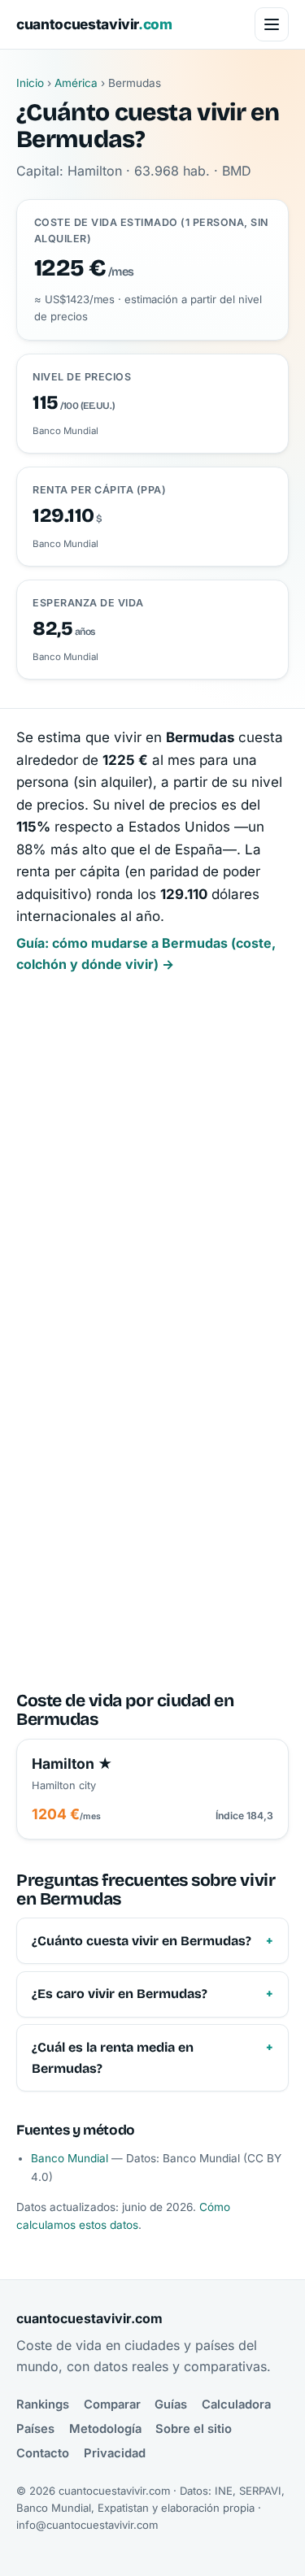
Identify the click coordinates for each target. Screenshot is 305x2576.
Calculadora (236, 2404)
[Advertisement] (152, 1165)
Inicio (30, 83)
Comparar (112, 2404)
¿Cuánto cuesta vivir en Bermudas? (142, 1941)
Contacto (43, 2453)
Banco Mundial (70, 2158)
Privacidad (115, 2453)
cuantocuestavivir (94, 24)
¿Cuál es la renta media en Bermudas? (113, 2058)
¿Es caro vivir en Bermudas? (120, 1994)
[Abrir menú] (272, 24)
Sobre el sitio (194, 2429)
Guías (171, 2404)
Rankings (43, 2404)
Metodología (105, 2429)
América (76, 83)
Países (35, 2429)
